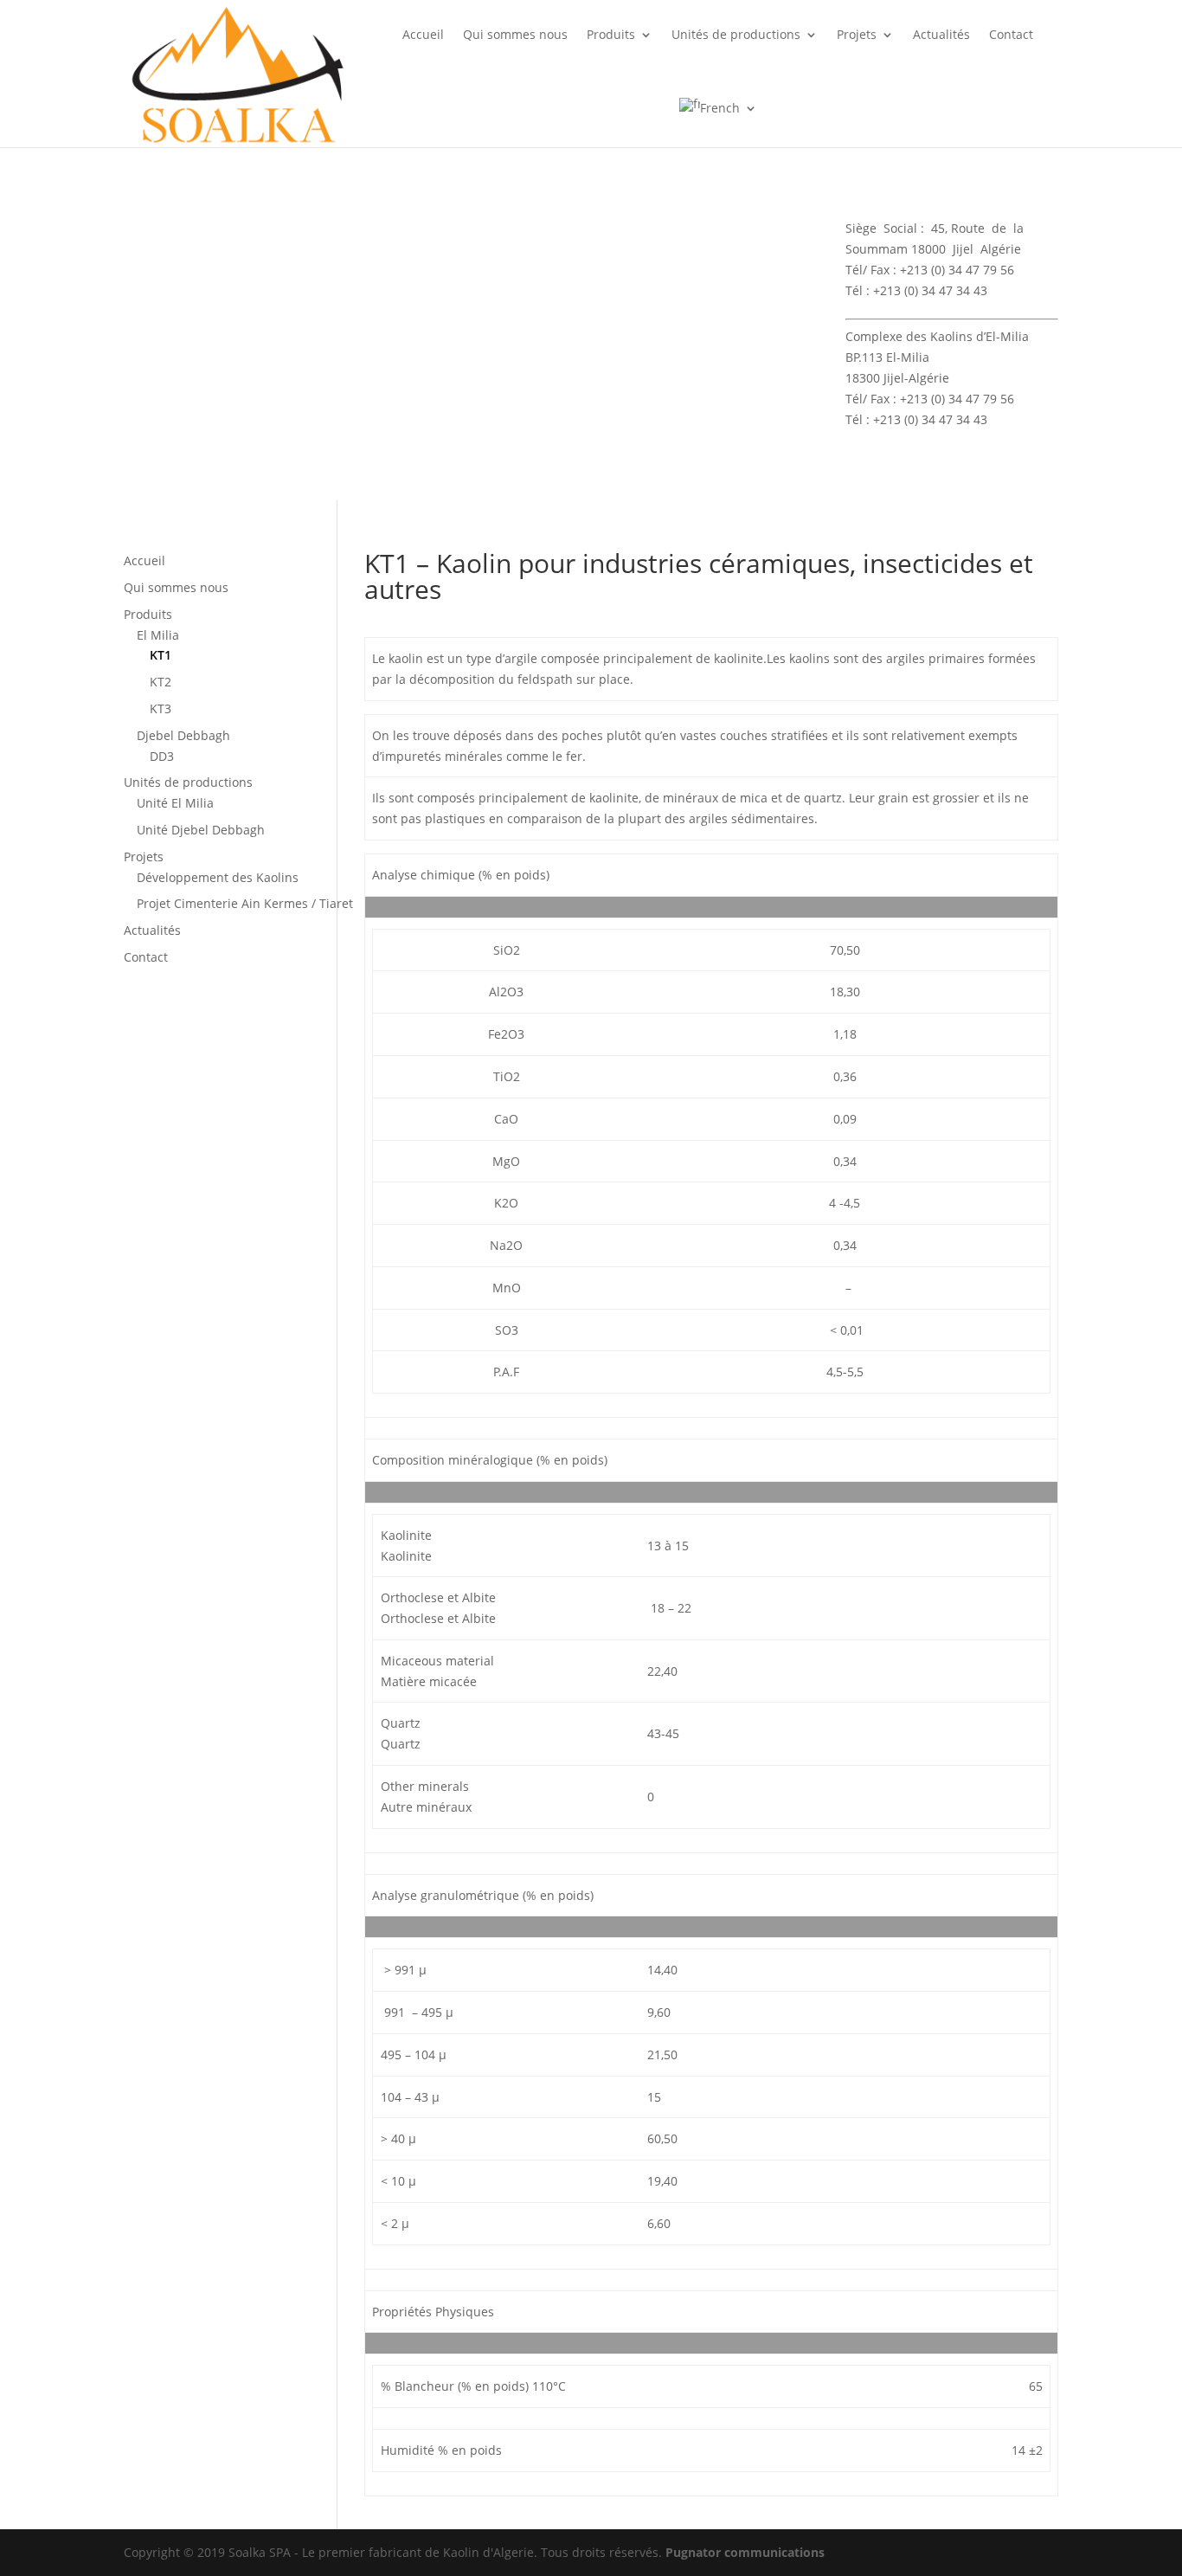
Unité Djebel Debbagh (201, 830)
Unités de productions (736, 34)
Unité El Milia (175, 803)
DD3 (162, 756)
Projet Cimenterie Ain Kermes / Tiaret (245, 903)
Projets (857, 34)
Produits (611, 34)
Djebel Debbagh (183, 735)
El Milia (158, 635)
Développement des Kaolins (218, 877)
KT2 (161, 682)
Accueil (423, 34)
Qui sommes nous (515, 34)
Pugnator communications (745, 2552)
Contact (1011, 34)
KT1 (161, 655)
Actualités (941, 34)
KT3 (161, 708)
